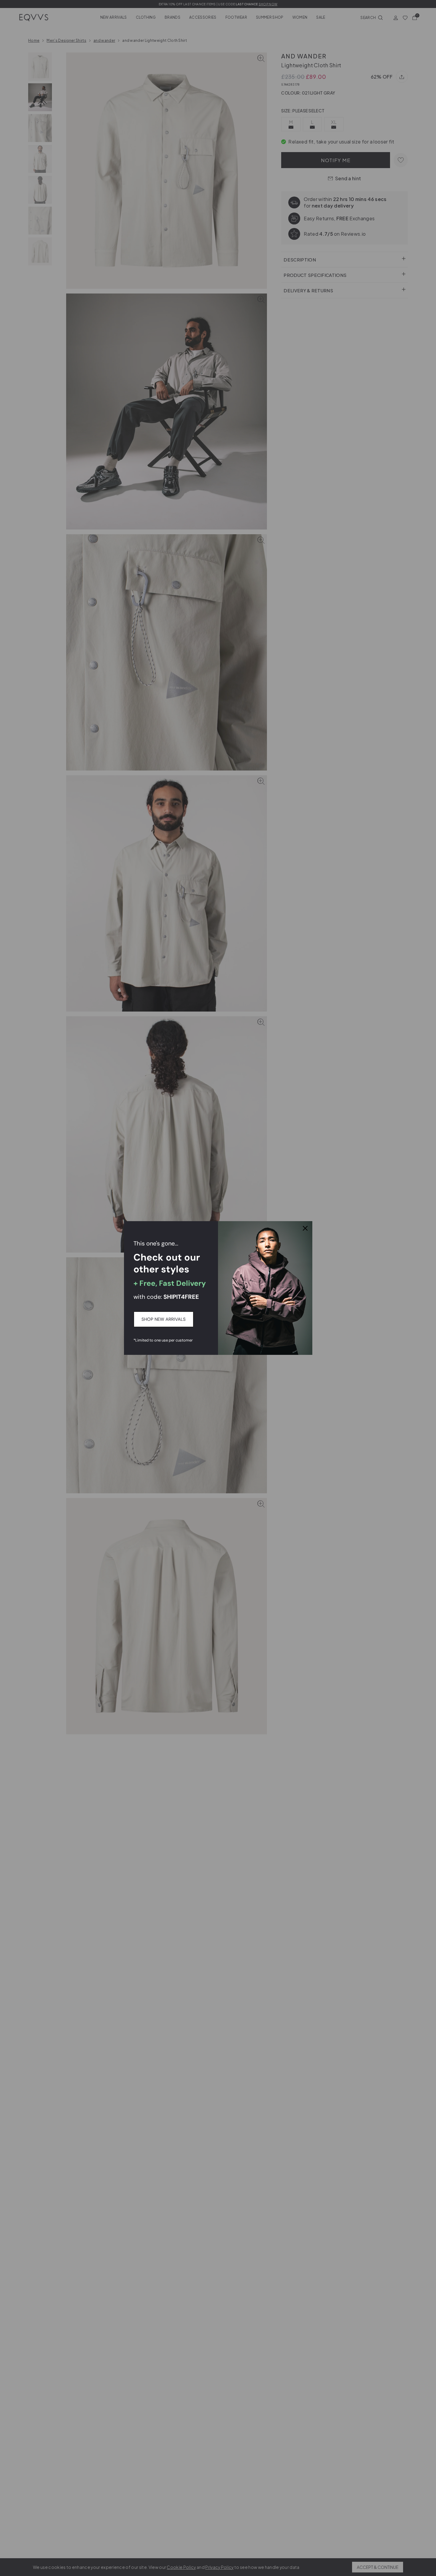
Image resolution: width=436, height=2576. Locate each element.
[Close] (305, 1228)
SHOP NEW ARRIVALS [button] (164, 1319)
